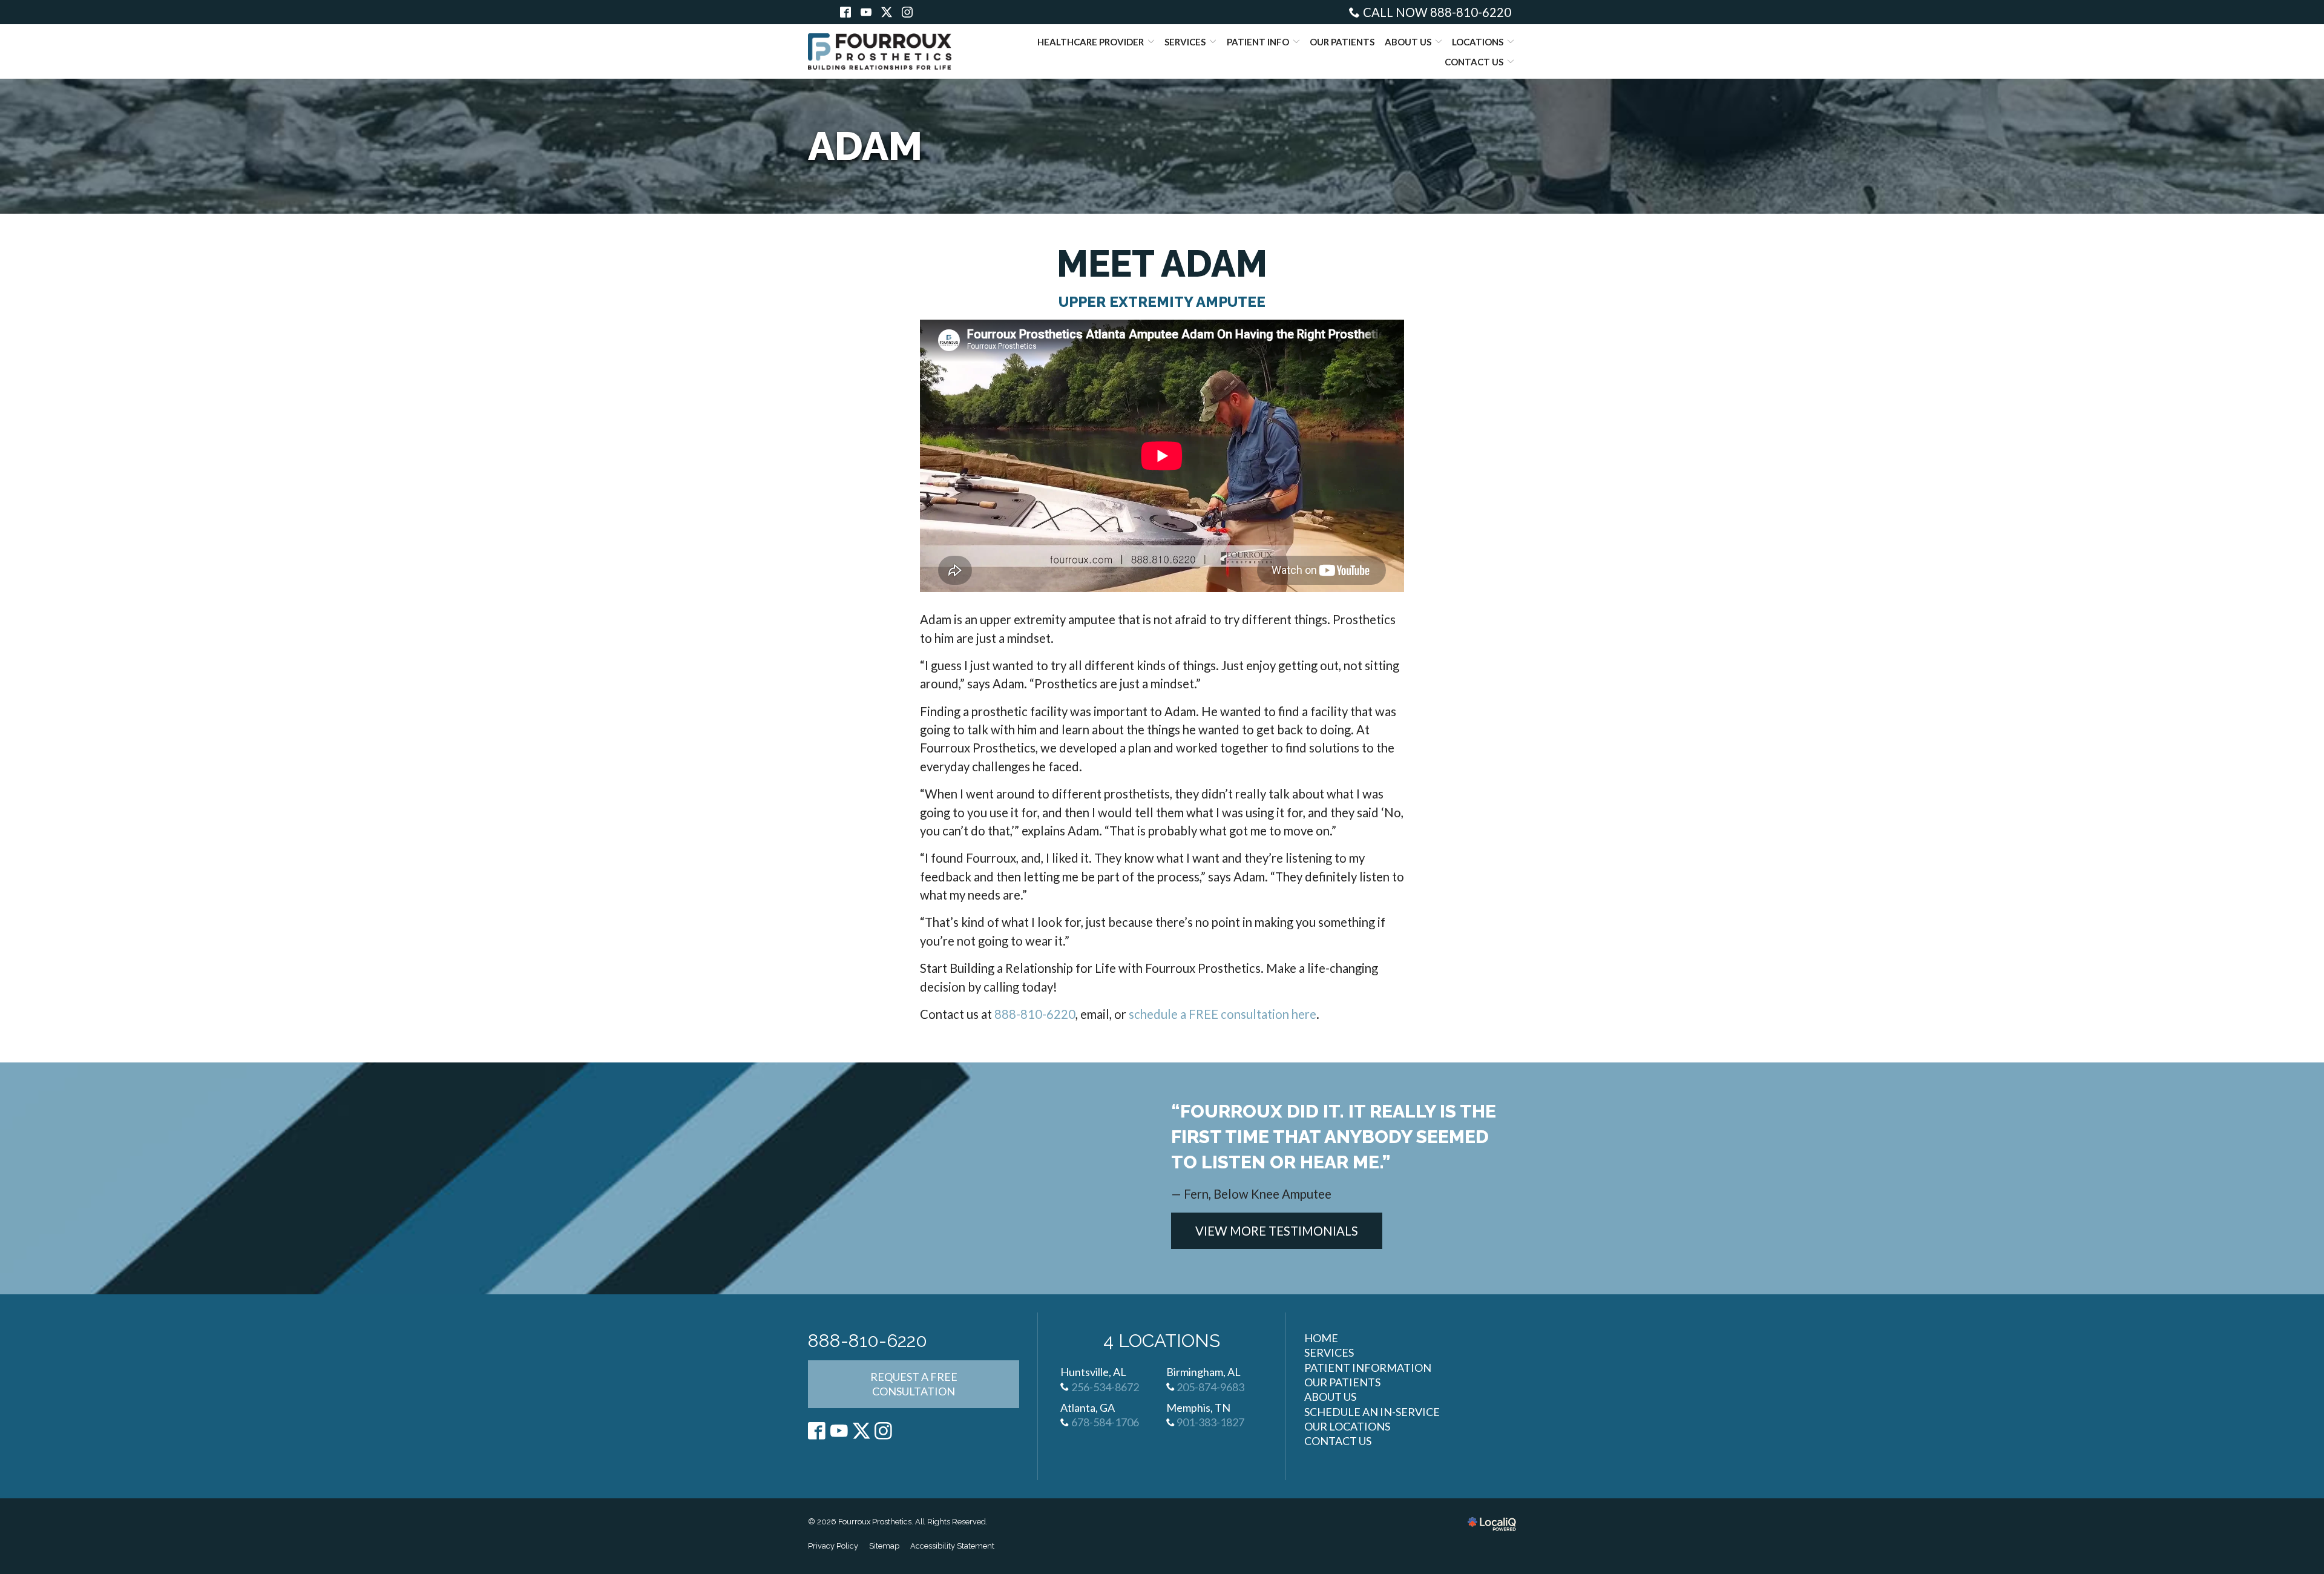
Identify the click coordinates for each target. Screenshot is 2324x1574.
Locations (1478, 42)
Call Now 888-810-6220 (1437, 12)
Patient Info (1258, 42)
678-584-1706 (1105, 1422)
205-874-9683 (1210, 1387)
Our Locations (1347, 1426)
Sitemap (884, 1546)
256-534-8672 (1105, 1387)
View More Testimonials (1277, 1231)
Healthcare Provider (1091, 42)
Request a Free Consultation (914, 1384)
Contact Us (1474, 62)
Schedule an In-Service (1372, 1412)
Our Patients (1342, 42)
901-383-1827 (1210, 1422)
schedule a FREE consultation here (1223, 1014)
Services (1185, 42)
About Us (1408, 42)
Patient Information (1368, 1368)
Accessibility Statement (952, 1546)
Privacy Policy (833, 1546)
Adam (865, 146)
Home (1321, 1338)
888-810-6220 (1035, 1014)
